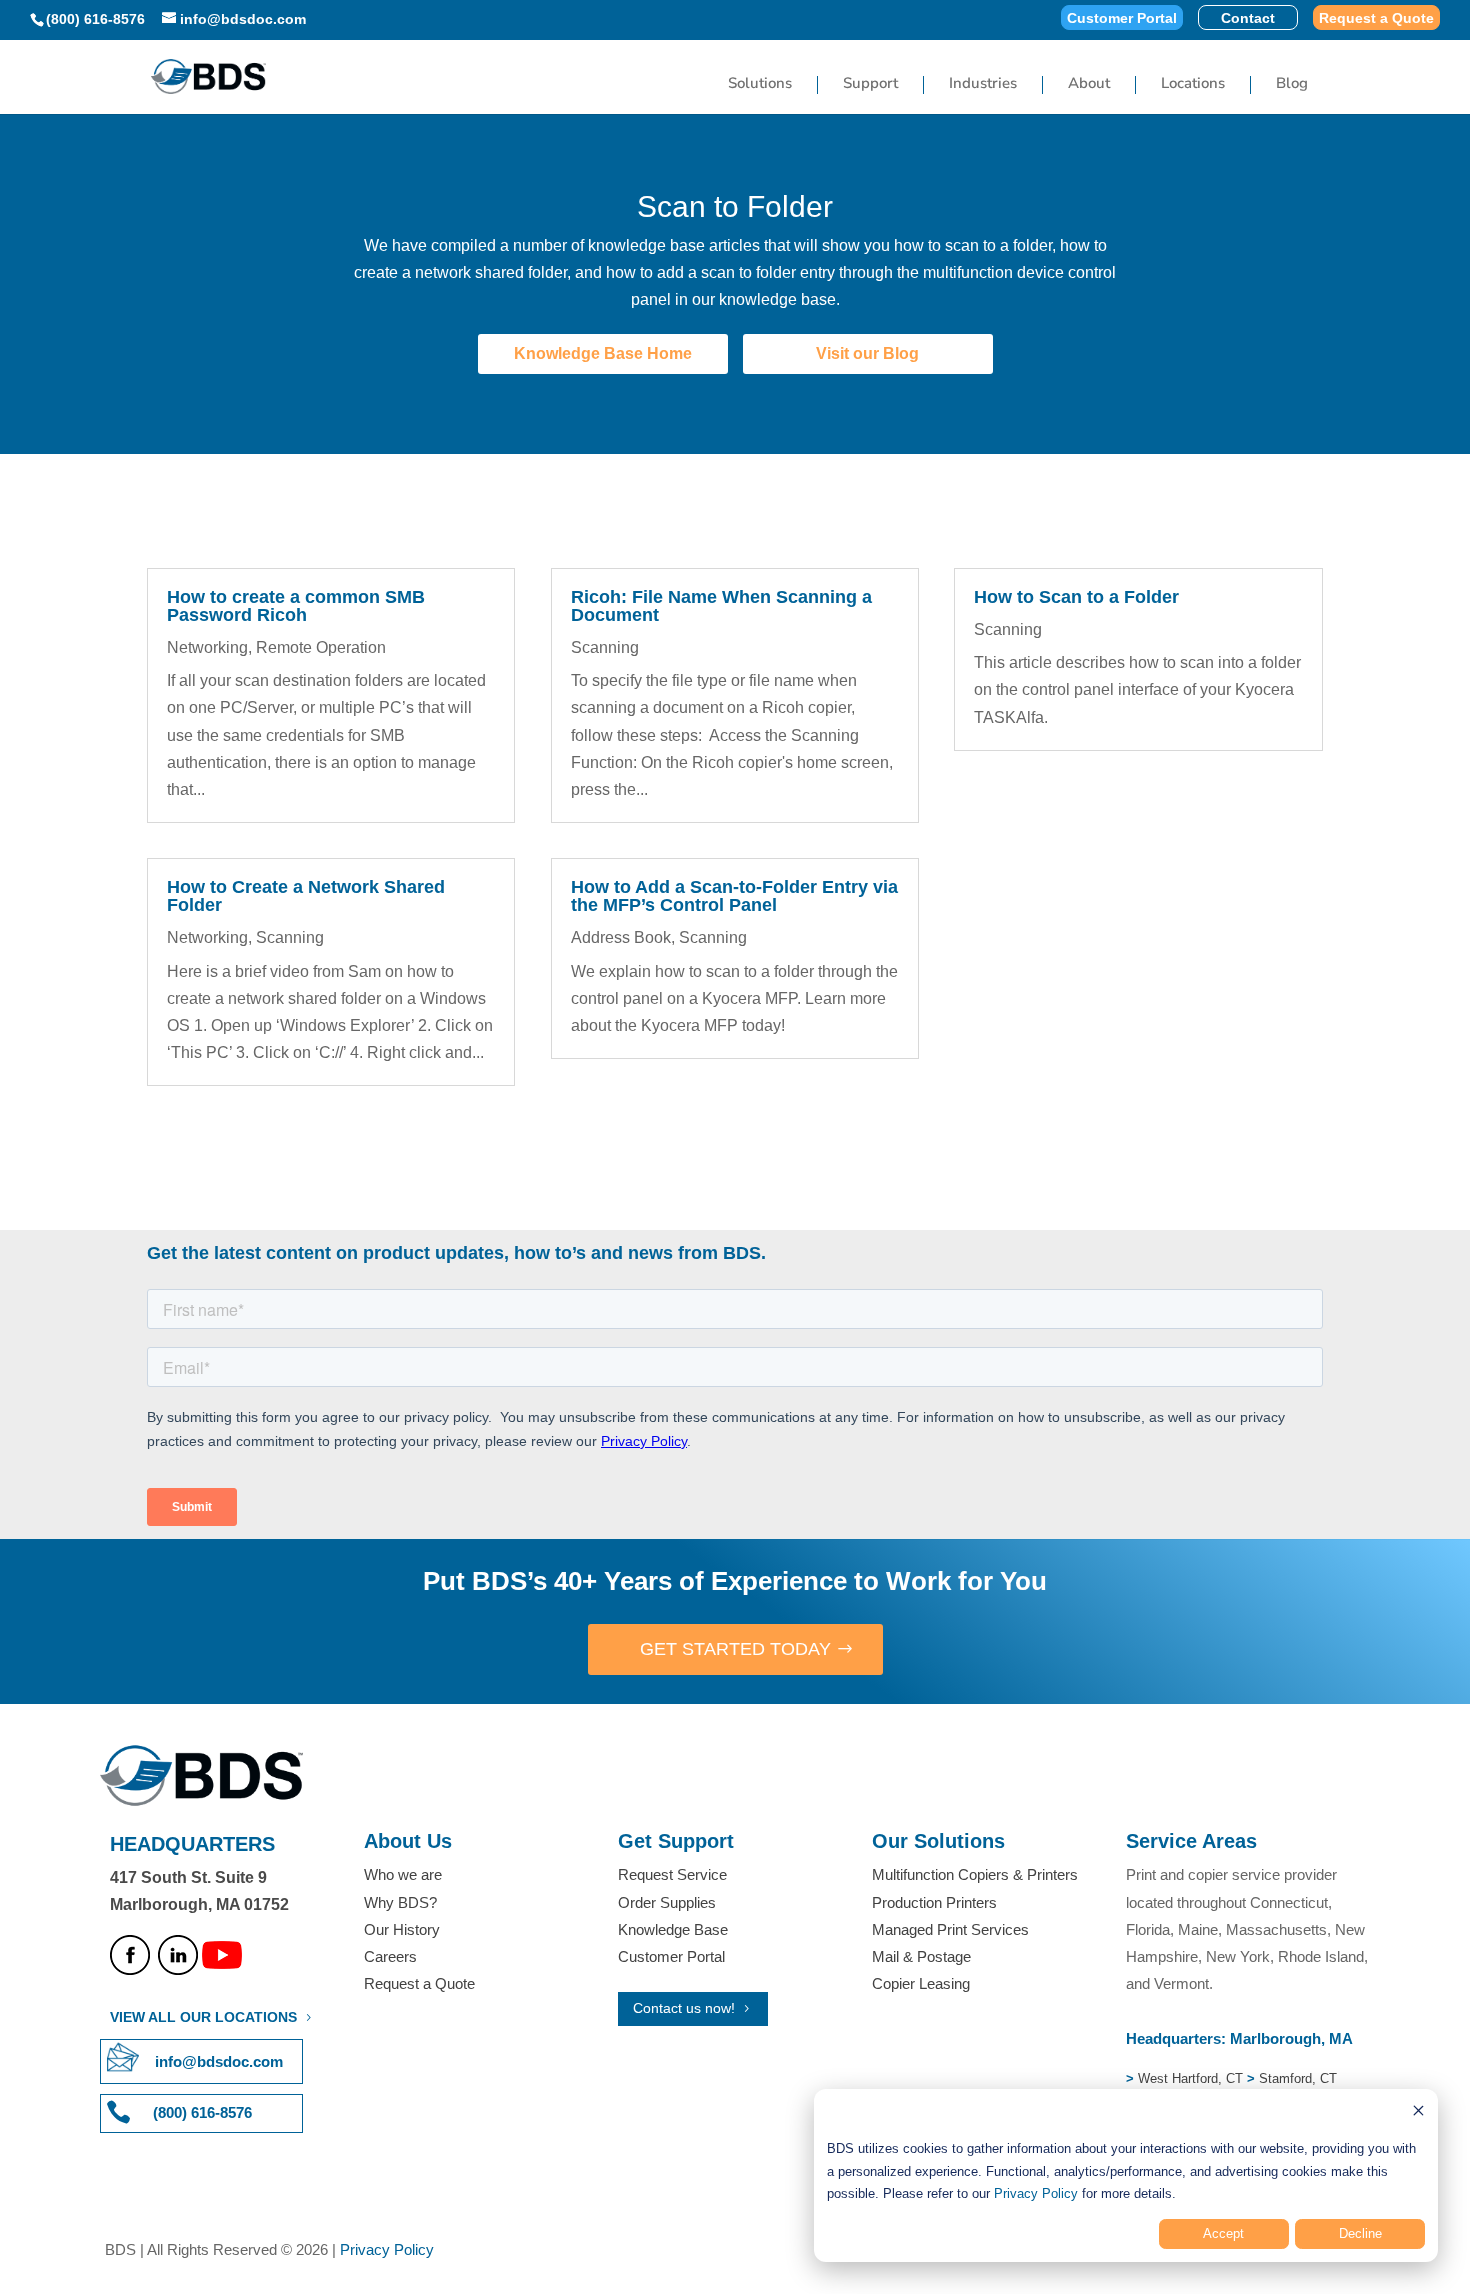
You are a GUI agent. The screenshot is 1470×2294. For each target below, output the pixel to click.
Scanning (290, 937)
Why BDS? (400, 1902)
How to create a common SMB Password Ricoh (296, 606)
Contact (1248, 18)
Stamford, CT (1296, 2078)
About (1089, 84)
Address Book (621, 937)
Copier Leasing (921, 1983)
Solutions (760, 84)
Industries (983, 84)
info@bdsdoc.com (219, 2061)
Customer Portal (1122, 18)
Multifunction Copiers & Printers (975, 1874)
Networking (207, 647)
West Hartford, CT (1190, 2078)
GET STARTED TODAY (735, 1649)
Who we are (403, 1874)
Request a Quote (1376, 18)
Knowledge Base (673, 1929)
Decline (1360, 2233)
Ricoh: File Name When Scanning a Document (721, 606)
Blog (1292, 84)
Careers (390, 1956)
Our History (402, 1929)
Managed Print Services (950, 1929)
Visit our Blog (867, 353)
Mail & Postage (921, 1956)
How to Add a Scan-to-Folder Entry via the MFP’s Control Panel (734, 896)
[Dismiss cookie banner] (1418, 2113)
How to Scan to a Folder (1076, 597)
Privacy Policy (1036, 2193)
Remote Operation (321, 647)
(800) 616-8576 (95, 19)
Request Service (672, 1874)
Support (870, 84)
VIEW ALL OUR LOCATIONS (203, 2017)
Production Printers (934, 1902)
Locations (1193, 84)
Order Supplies (667, 1902)
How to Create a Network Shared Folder (306, 896)
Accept (1223, 2233)
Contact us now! (684, 2008)
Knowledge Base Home (603, 353)
